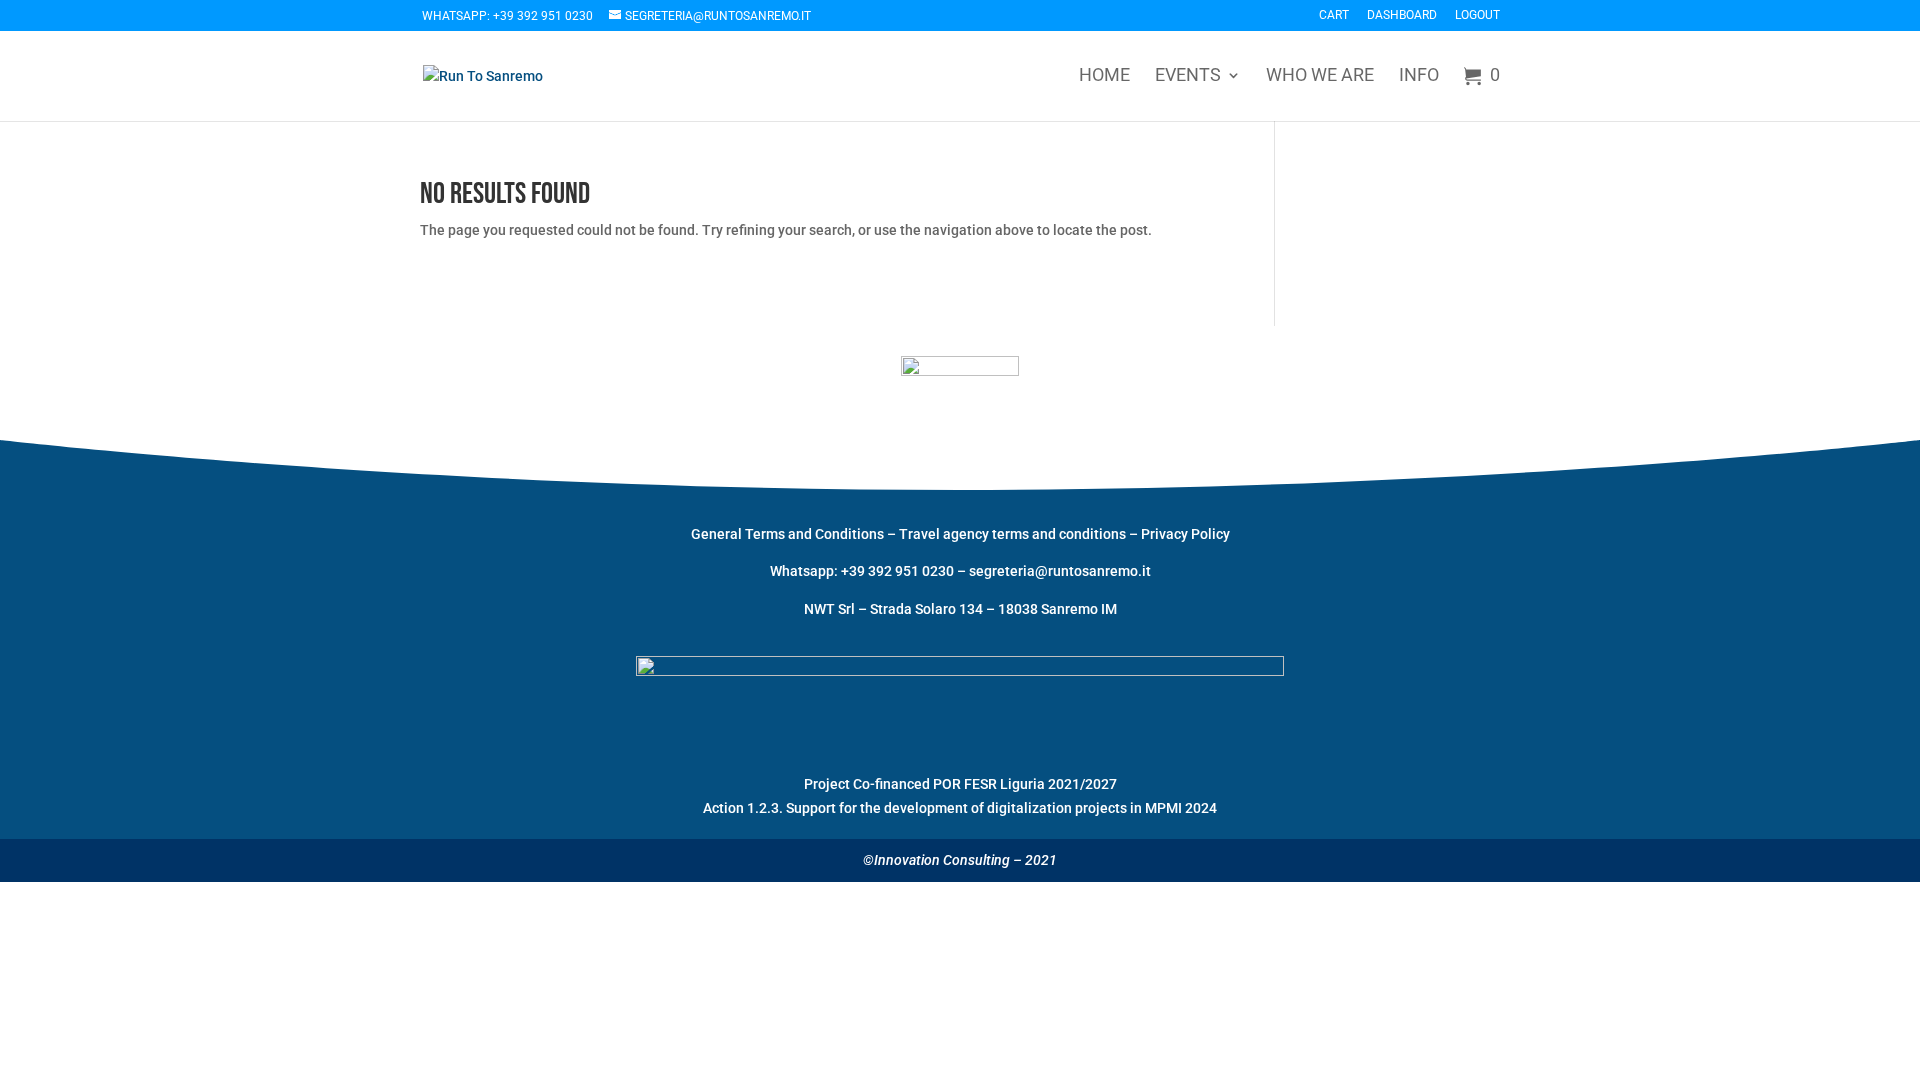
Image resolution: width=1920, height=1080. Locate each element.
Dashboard (1402, 15)
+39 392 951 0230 (899, 571)
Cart (1334, 15)
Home (1104, 76)
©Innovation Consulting (936, 860)
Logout (1477, 15)
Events (1188, 76)
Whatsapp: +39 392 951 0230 (507, 16)
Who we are (1320, 76)
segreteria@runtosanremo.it (1060, 571)
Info (1419, 76)
